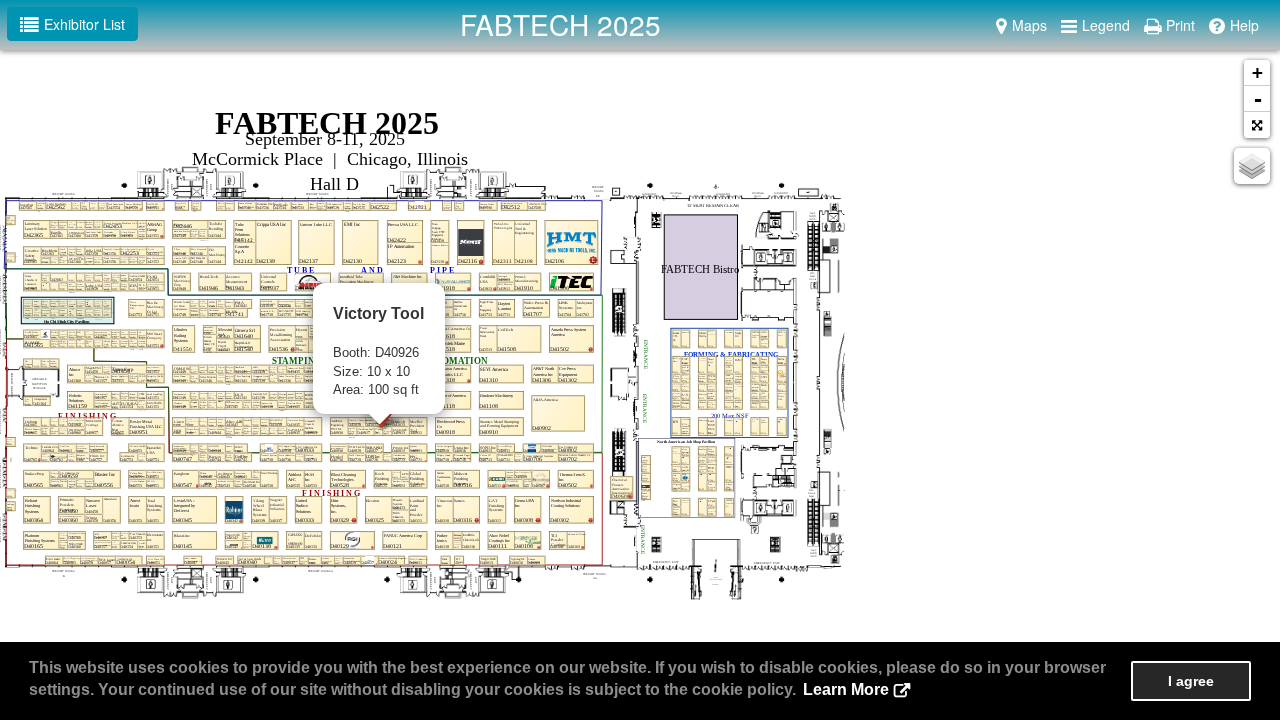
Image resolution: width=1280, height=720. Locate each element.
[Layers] (1252, 166)
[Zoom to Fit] (1257, 125)
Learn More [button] (846, 689)
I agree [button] (1191, 681)
